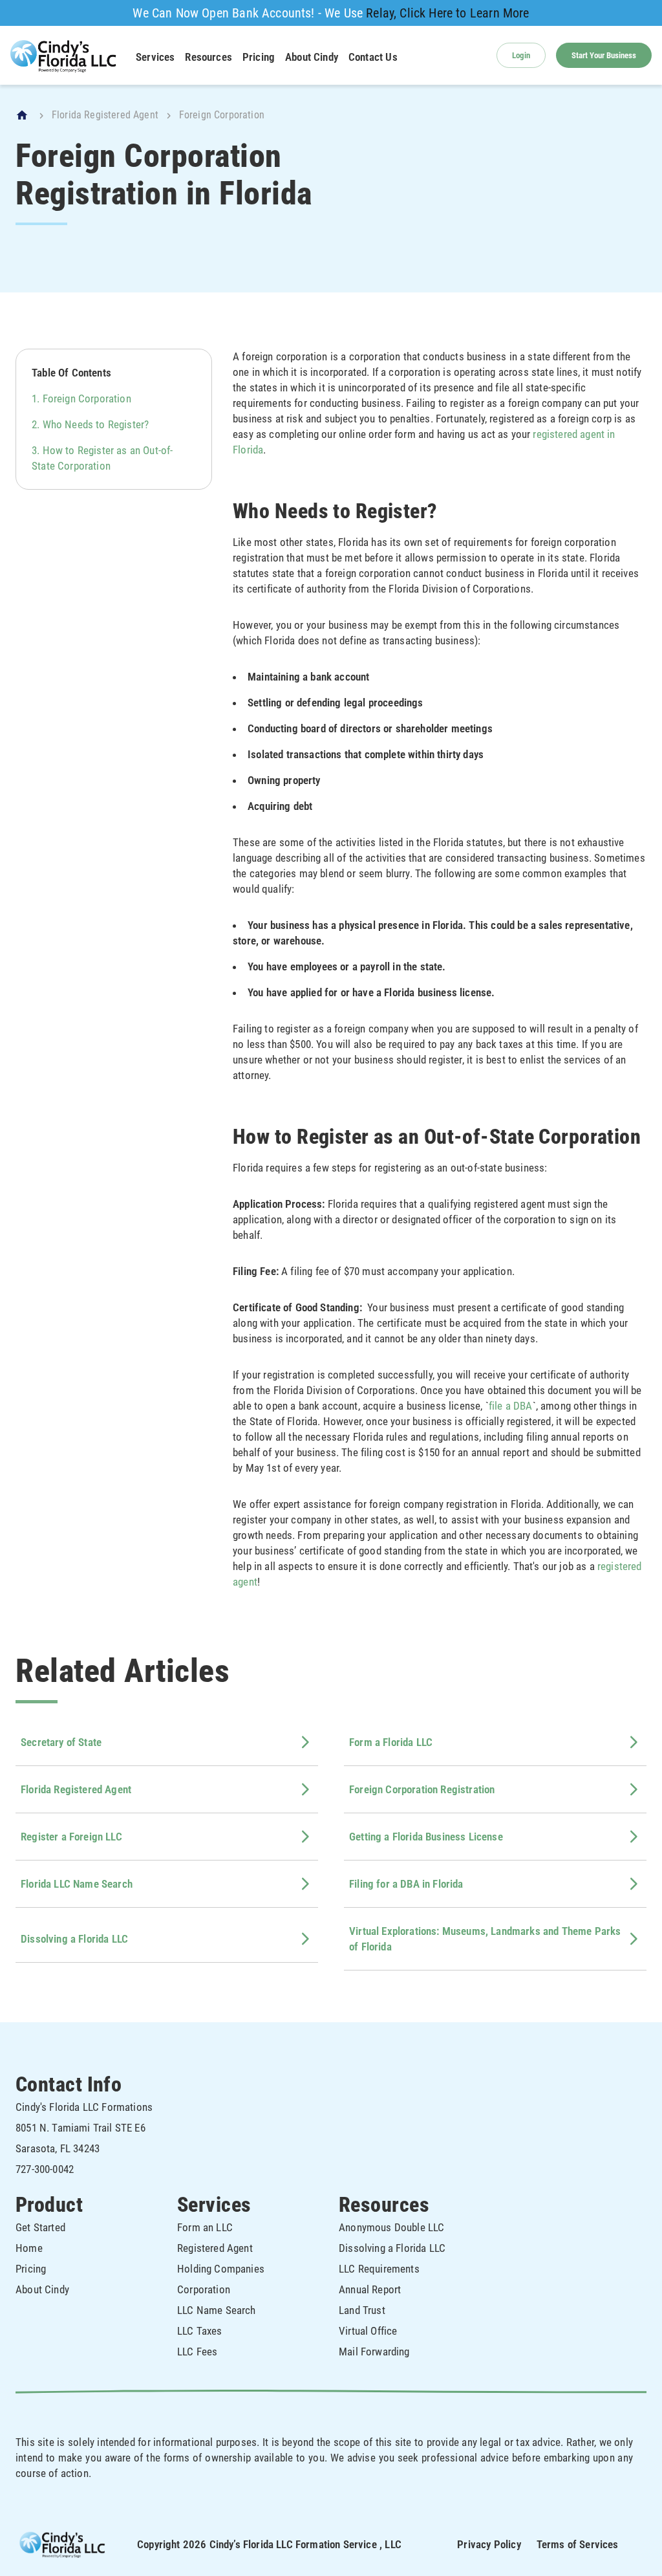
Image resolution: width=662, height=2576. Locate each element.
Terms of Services (578, 2544)
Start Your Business (604, 55)
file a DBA (511, 1406)
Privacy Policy (489, 2544)
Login (521, 55)
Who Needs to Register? (96, 424)
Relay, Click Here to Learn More (447, 13)
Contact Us (373, 57)
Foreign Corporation (87, 398)
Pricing (259, 57)
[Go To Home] (23, 115)
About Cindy (312, 57)
